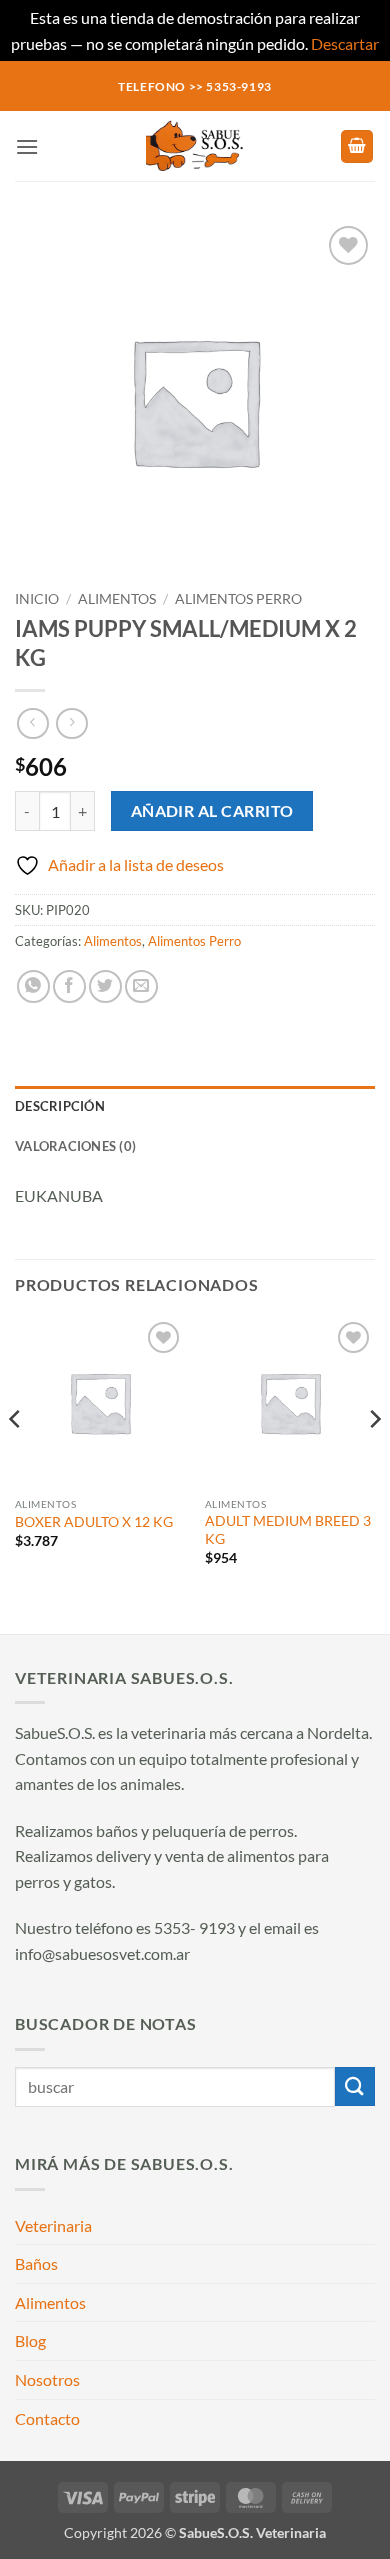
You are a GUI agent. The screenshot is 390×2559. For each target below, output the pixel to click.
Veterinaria (53, 2225)
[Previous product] (71, 723)
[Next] (374, 1458)
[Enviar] (355, 2086)
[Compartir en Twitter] (105, 986)
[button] (27, 146)
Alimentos (117, 599)
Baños (36, 2263)
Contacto (47, 2418)
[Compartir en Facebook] (69, 986)
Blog (30, 2340)
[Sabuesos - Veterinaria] (195, 146)
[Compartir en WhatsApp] (33, 986)
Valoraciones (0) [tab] (75, 1146)
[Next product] (32, 723)
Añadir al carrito (212, 811)
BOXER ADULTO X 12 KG (94, 1522)
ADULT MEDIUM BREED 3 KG (288, 1530)
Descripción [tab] (60, 1106)
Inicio (37, 599)
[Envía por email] (141, 986)
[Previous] (16, 1458)
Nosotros (47, 2379)
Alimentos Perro (238, 599)
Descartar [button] (345, 43)
